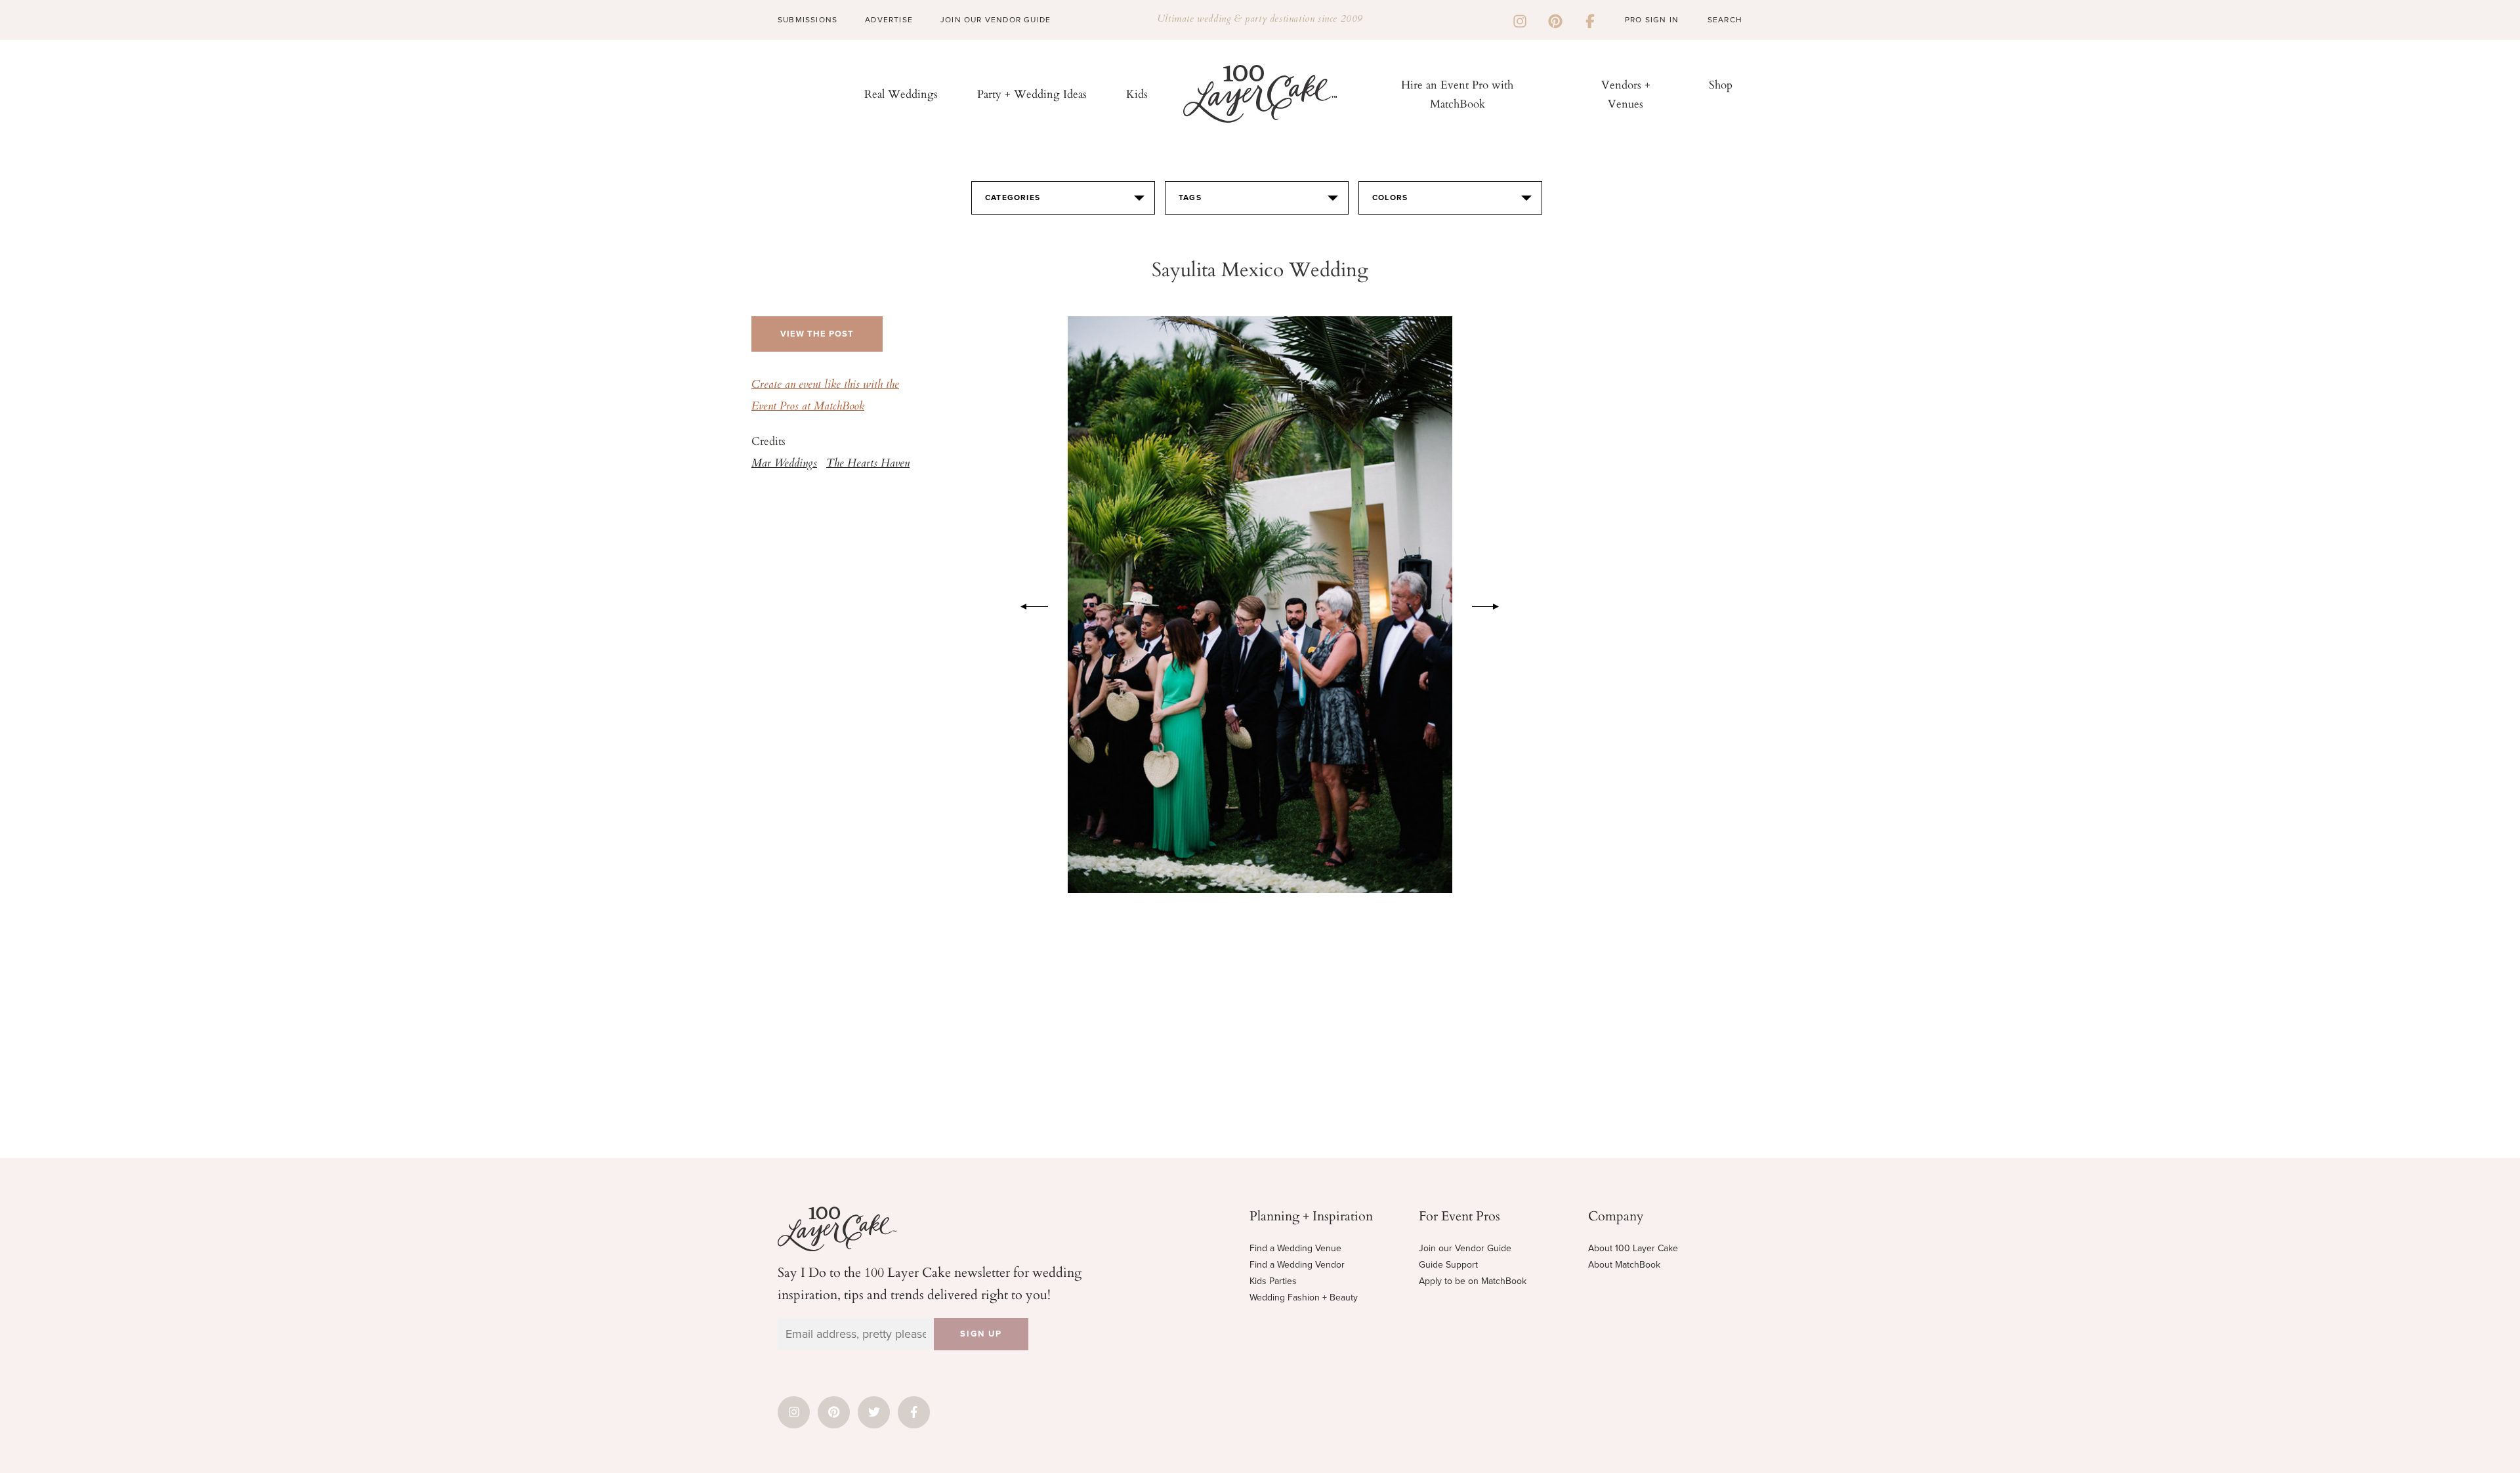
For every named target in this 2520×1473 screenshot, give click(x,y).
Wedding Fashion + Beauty (1304, 1297)
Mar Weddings (784, 464)
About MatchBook (1624, 1265)
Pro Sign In (1652, 20)
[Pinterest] (1555, 20)
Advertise (889, 20)
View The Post (817, 334)
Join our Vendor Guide (1465, 1248)
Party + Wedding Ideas (1032, 93)
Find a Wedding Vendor (1297, 1265)
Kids (1137, 93)
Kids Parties (1273, 1281)
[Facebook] (1590, 20)
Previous (1028, 604)
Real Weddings (901, 93)
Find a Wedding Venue (1295, 1248)
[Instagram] (1520, 20)
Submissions (808, 20)
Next (1492, 604)
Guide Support (1448, 1265)
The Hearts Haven (868, 464)
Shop (1721, 84)
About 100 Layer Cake (1633, 1248)
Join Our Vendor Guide (996, 20)
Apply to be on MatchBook (1473, 1281)
